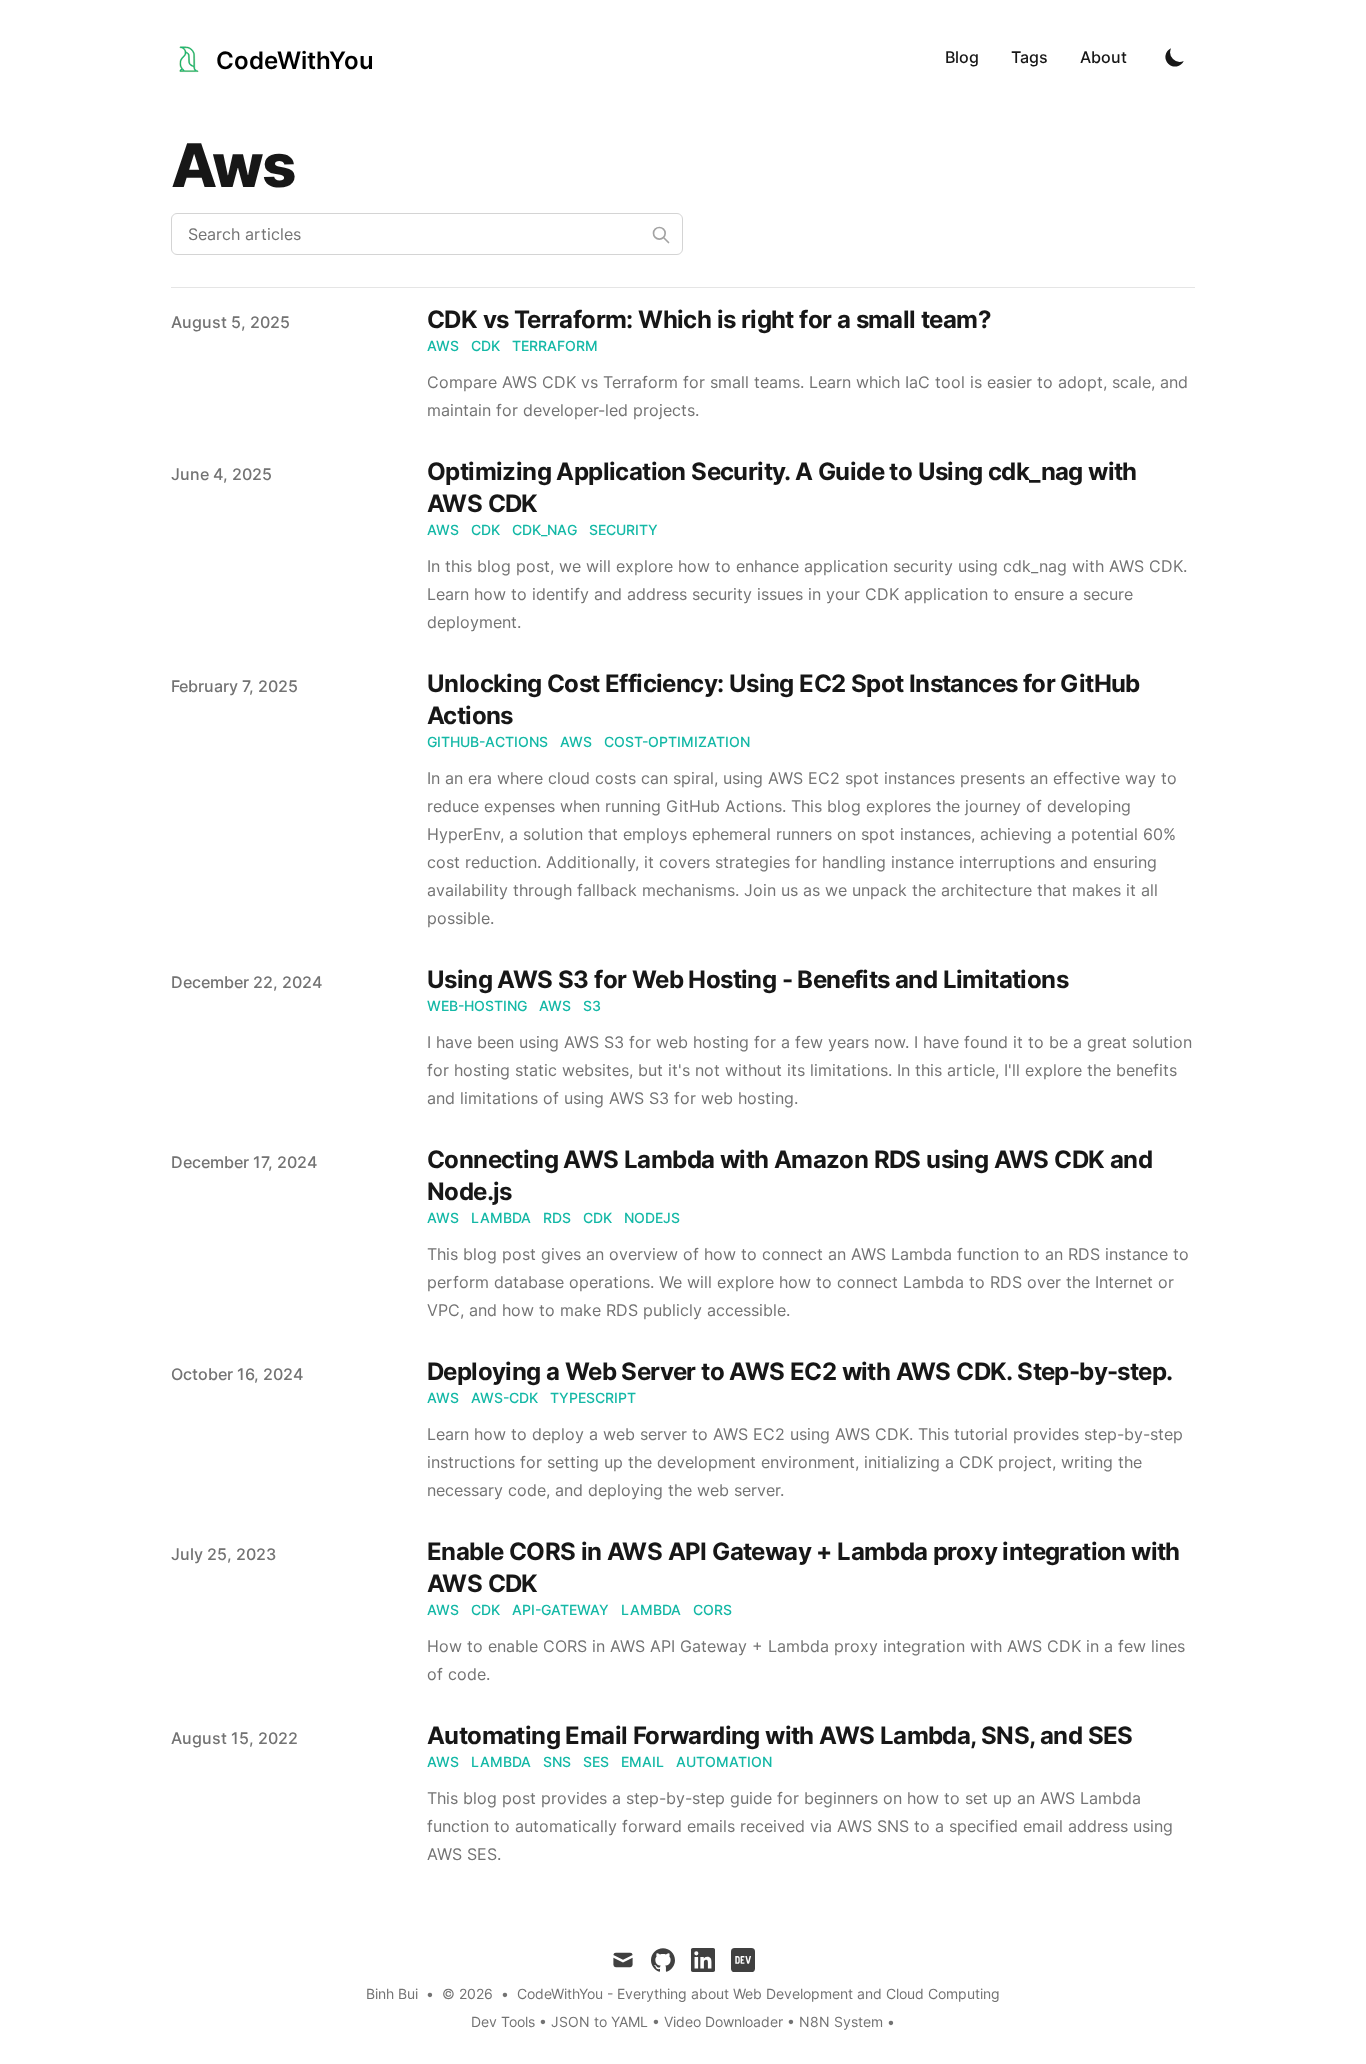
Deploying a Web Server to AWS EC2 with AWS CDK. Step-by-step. (799, 1371)
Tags (1029, 57)
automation (724, 1761)
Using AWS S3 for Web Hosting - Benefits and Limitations (747, 979)
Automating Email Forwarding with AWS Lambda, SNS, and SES (780, 1735)
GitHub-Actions (487, 741)
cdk (485, 345)
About (1103, 57)
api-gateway (560, 1609)
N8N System (841, 2021)
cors (712, 1609)
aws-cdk (504, 1397)
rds (557, 1217)
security (623, 529)
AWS (576, 741)
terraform (555, 345)
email (642, 1761)
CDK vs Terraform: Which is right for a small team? (709, 319)
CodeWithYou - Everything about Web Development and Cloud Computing (758, 1993)
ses (596, 1761)
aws (443, 345)
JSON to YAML (599, 2021)
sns (557, 1761)
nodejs (652, 1217)
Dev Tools (503, 2021)
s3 (592, 1005)
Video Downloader (725, 2021)
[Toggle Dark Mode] (1175, 57)
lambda (501, 1217)
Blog (962, 57)
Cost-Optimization (677, 741)
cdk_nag (544, 529)
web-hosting (477, 1005)
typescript (593, 1397)
